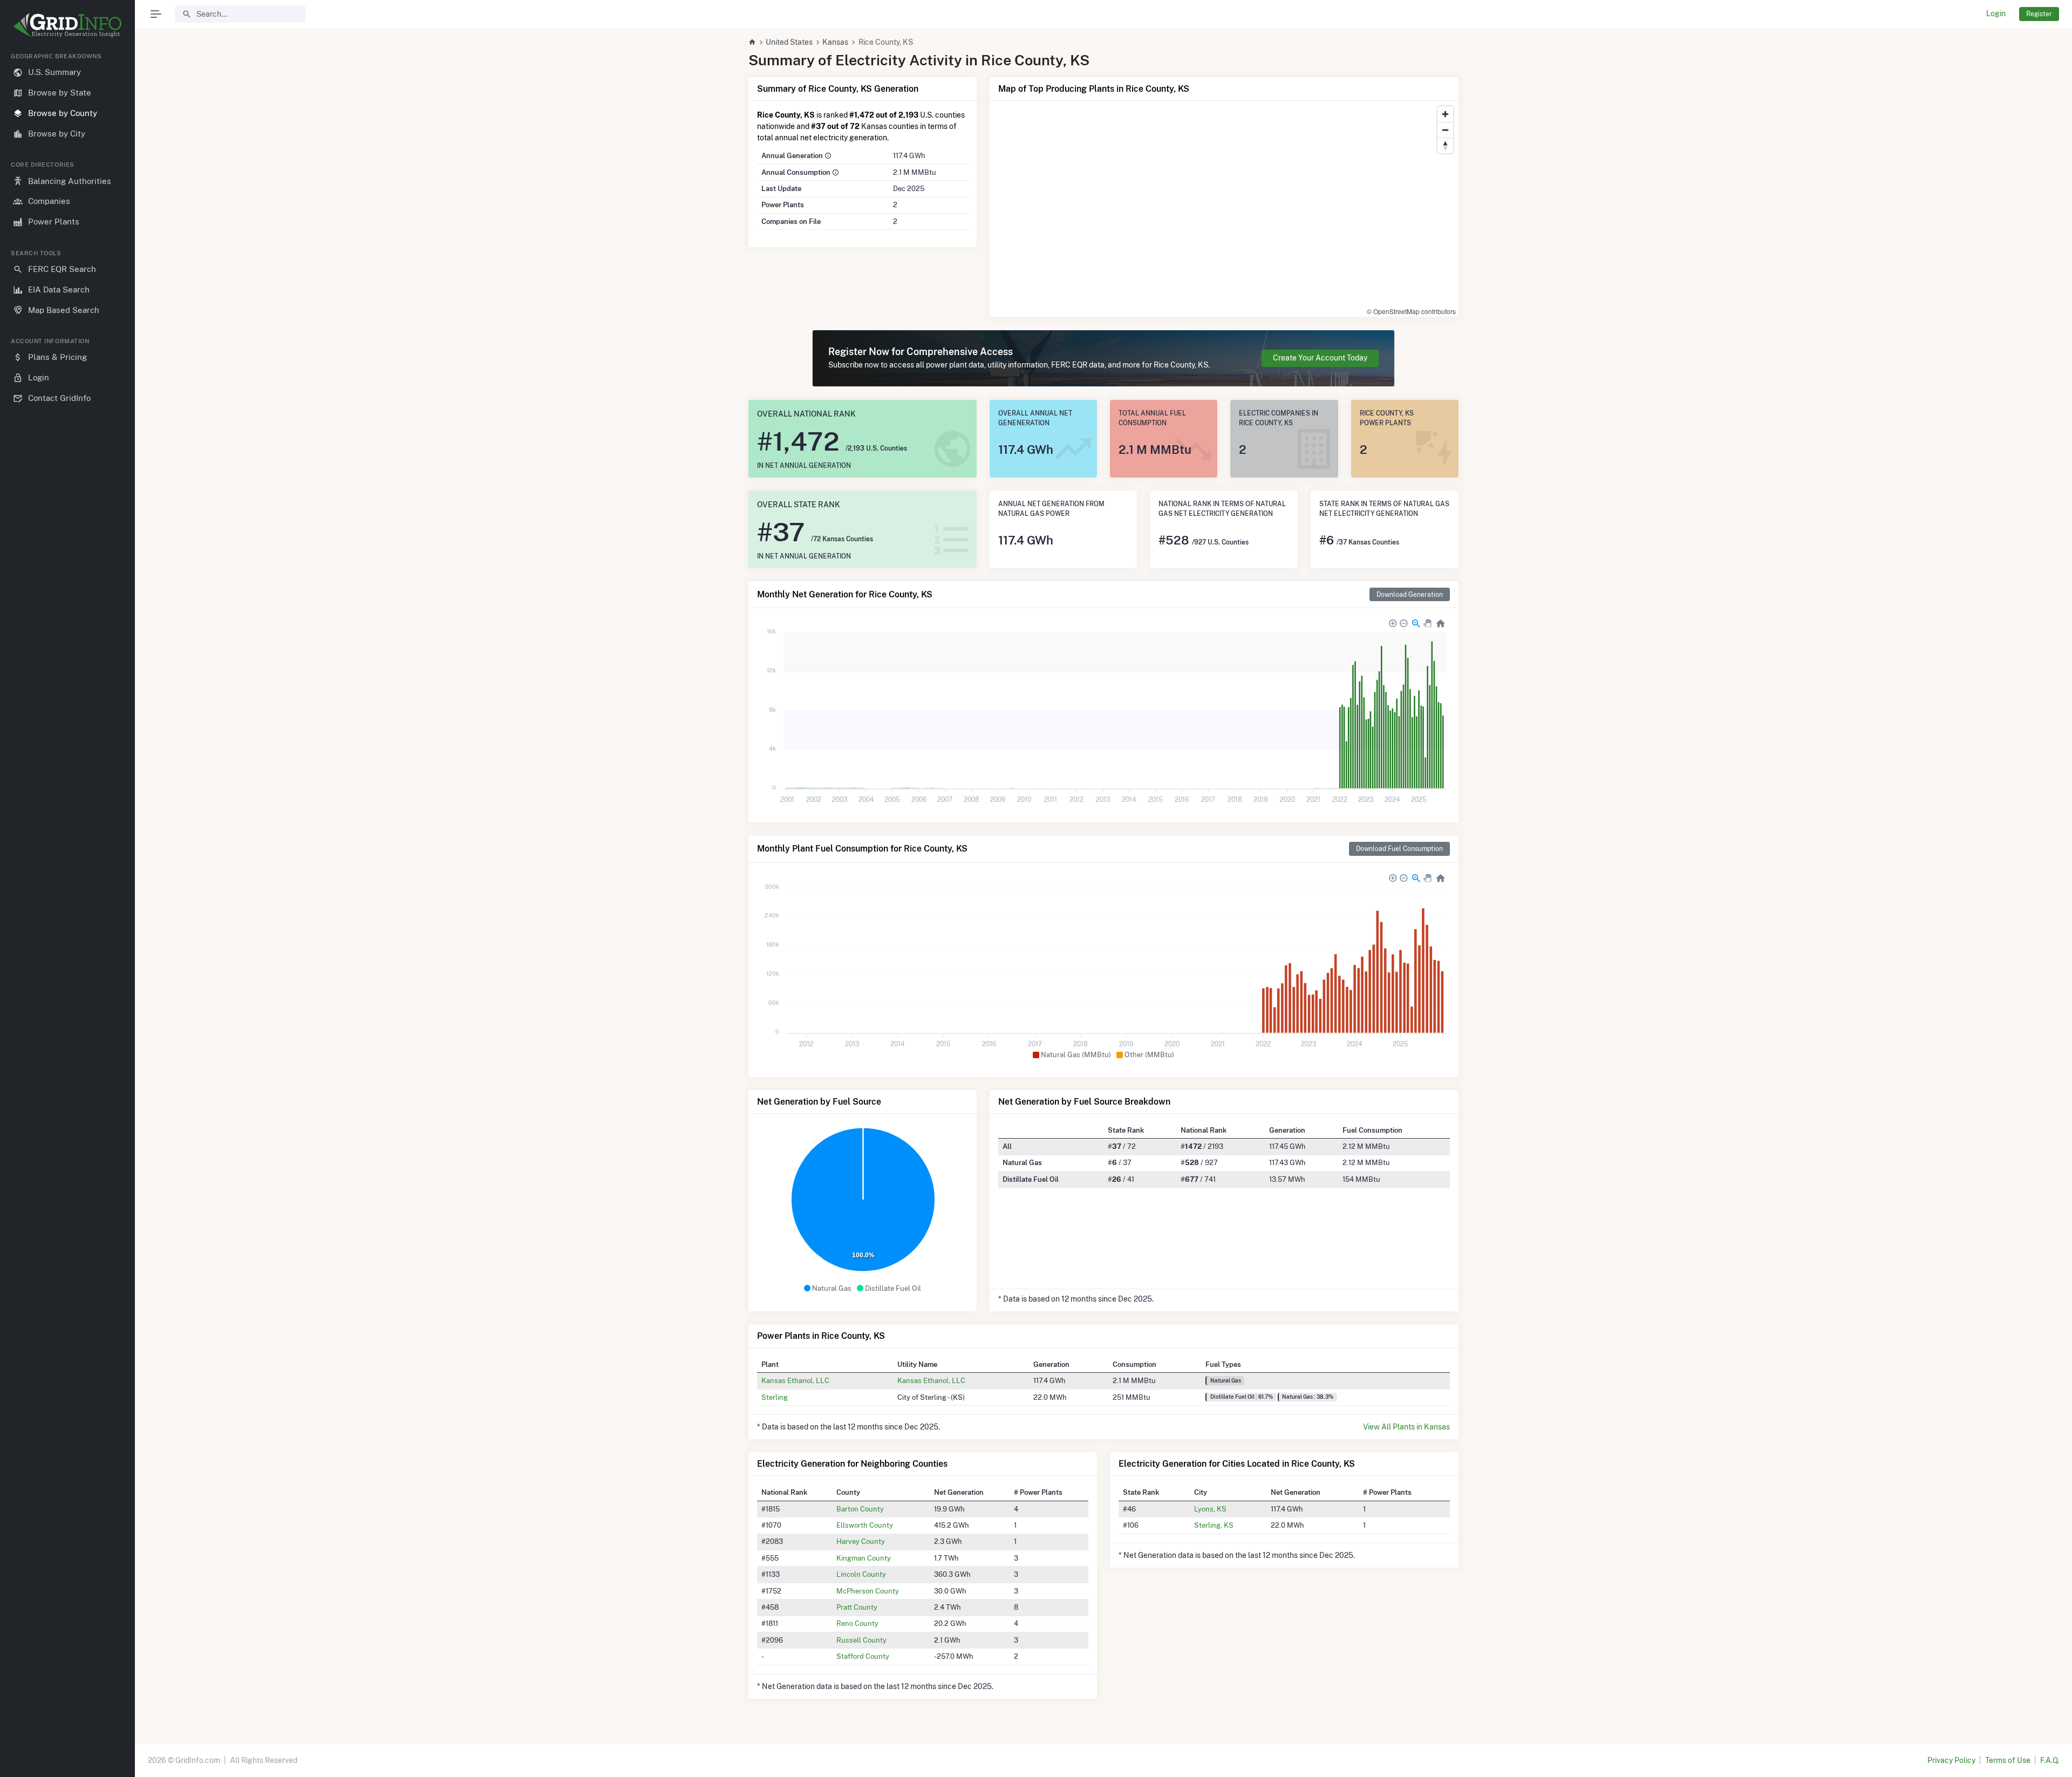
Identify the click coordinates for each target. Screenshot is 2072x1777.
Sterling (775, 1397)
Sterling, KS (1214, 1525)
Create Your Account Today (1320, 358)
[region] (67, 906)
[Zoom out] (1445, 130)
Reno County (857, 1623)
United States (789, 42)
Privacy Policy (1951, 1760)
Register (2039, 14)
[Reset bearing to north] (1445, 145)
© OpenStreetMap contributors (1411, 311)
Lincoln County (861, 1574)
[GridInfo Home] (752, 42)
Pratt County (857, 1607)
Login (1996, 13)
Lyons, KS (1210, 1509)
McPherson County (868, 1591)
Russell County (861, 1640)
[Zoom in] (1445, 114)
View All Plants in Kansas (1406, 1427)
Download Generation (1410, 594)
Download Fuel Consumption (1399, 849)
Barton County (860, 1509)
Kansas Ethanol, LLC (795, 1380)
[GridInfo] (67, 24)
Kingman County (864, 1558)
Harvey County (861, 1541)
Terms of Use (2008, 1760)
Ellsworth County (865, 1525)
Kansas (835, 42)
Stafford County (863, 1656)
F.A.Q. (2050, 1760)
